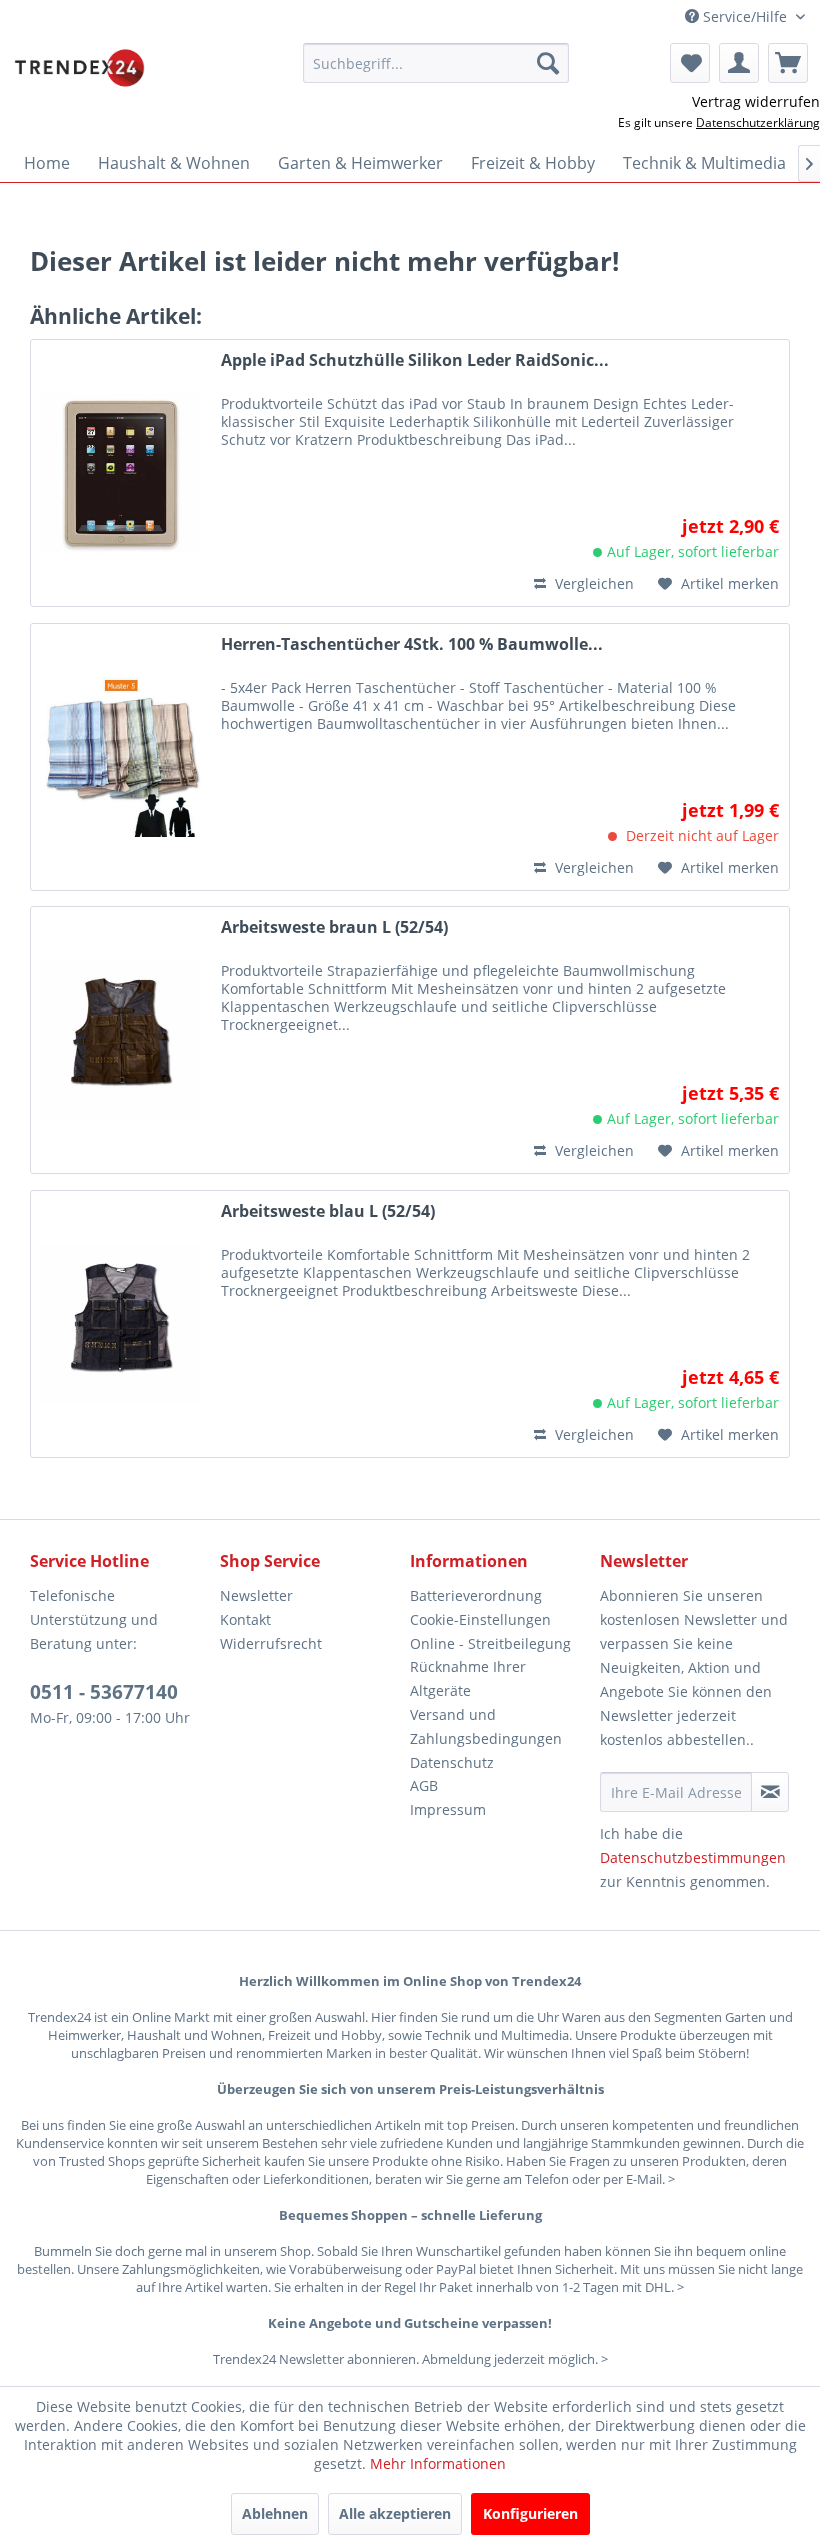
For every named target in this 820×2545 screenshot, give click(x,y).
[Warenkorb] (788, 63)
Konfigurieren (530, 2513)
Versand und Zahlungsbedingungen (486, 1726)
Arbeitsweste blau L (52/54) (328, 1211)
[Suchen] (548, 63)
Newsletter (256, 1595)
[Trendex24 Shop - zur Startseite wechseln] (79, 68)
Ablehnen (275, 2513)
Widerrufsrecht (271, 1643)
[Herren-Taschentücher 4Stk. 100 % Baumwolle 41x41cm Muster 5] (121, 757)
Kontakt (245, 1619)
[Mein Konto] (739, 63)
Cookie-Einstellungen (480, 1619)
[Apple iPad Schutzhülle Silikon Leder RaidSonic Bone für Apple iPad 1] (121, 473)
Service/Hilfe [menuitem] (745, 16)
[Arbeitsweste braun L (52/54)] (121, 1040)
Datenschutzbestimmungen (693, 1857)
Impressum (448, 1809)
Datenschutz (452, 1762)
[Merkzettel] (690, 63)
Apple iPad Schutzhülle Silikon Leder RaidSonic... (415, 360)
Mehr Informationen (438, 2463)
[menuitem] (436, 63)
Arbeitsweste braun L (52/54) (334, 927)
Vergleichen (592, 583)
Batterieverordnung (476, 1595)
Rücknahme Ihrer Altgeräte (468, 1678)
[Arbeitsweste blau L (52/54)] (121, 1324)
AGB (424, 1785)
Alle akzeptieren (395, 2513)
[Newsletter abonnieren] (770, 1792)
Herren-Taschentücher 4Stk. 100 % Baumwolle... (412, 644)
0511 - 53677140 (104, 1692)
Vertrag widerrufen (756, 101)
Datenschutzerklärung (758, 122)
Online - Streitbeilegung (490, 1643)
